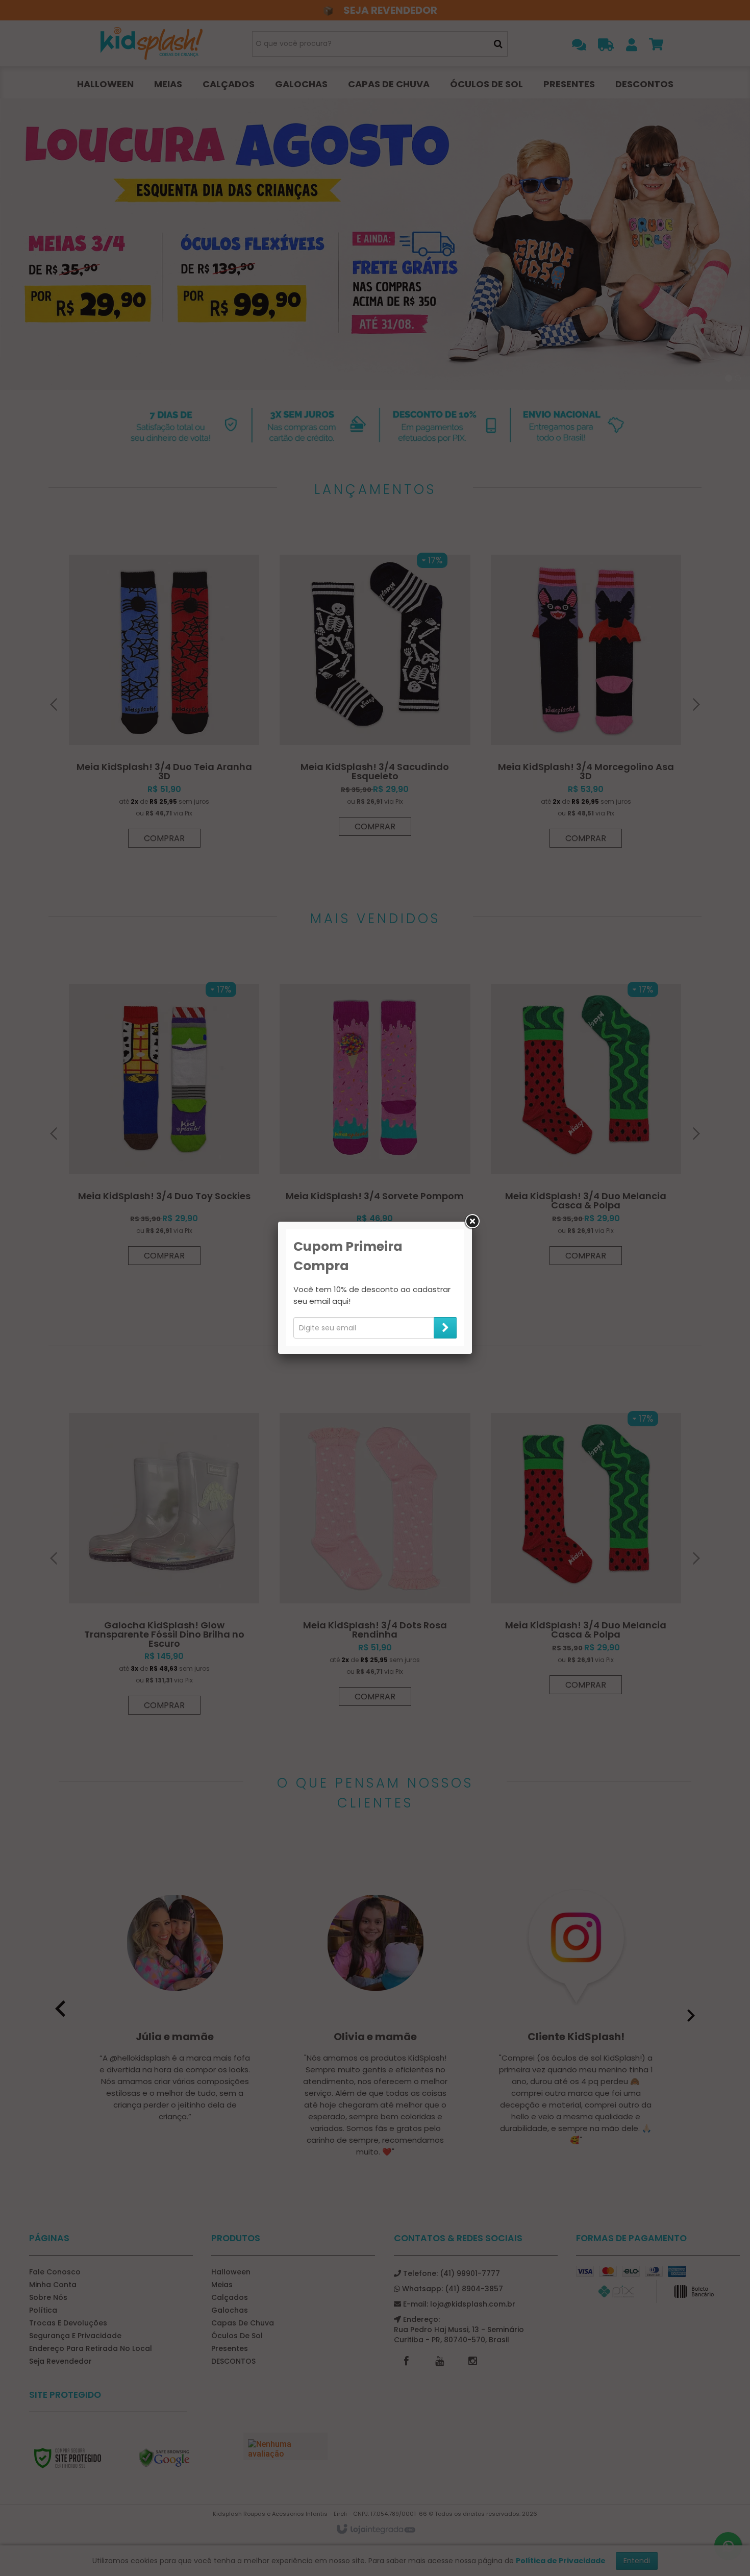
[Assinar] (445, 1328)
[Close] (472, 1222)
